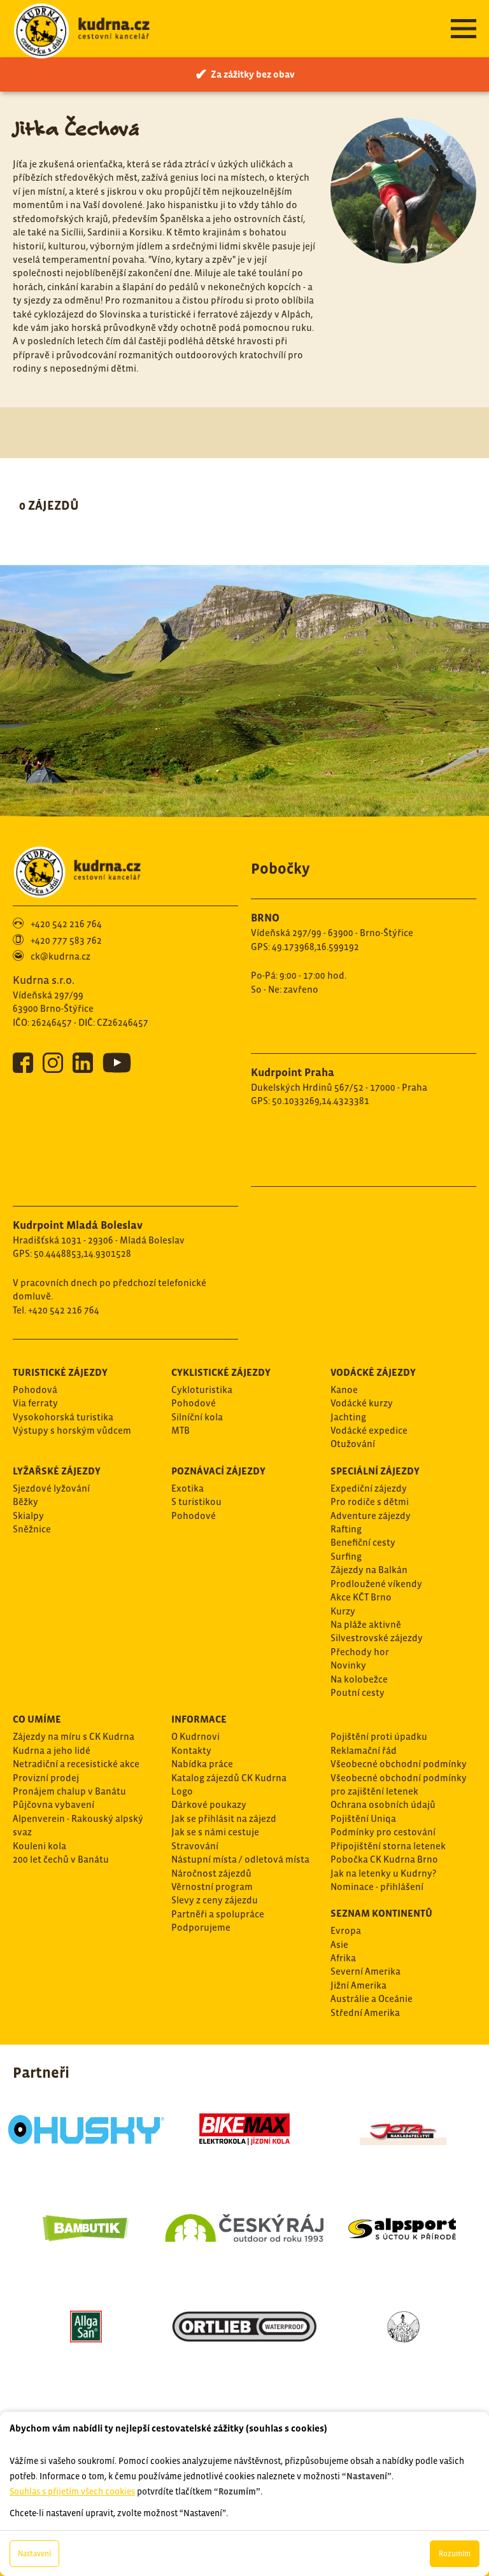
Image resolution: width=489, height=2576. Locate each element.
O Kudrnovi (195, 1736)
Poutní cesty (358, 1692)
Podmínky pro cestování (383, 1832)
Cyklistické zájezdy (221, 1372)
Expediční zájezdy (369, 1488)
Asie (339, 1944)
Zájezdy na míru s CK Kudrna (74, 1736)
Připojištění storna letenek (388, 1846)
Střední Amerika (365, 2012)
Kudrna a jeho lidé (52, 1750)
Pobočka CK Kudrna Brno (384, 1859)
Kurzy (343, 1611)
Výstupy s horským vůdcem (72, 1430)
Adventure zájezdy (371, 1515)
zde (155, 2341)
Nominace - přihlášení (377, 1886)
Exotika (188, 1488)
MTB (181, 1430)
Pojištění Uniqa (363, 1818)
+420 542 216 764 (66, 924)
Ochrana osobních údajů (383, 1804)
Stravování (195, 1846)
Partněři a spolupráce (218, 1914)
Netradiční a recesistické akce (76, 1764)
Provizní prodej (46, 1778)
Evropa (346, 1930)
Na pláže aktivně (366, 1624)
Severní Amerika (365, 1971)
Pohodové (194, 1403)
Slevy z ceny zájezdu (215, 1900)
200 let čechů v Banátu (61, 1859)
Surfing (346, 1556)
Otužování (353, 1444)
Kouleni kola (39, 1846)
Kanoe (344, 1389)
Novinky (348, 1665)
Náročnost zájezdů (211, 1873)
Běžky (25, 1501)
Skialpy (28, 1515)
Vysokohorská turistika (63, 1417)
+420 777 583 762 (66, 940)
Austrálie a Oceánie (372, 1998)
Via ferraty (35, 1403)
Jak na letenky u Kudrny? (383, 1873)
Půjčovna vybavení (53, 1804)
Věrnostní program (212, 1886)
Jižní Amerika (358, 1985)
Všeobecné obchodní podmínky (399, 1764)
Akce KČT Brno (361, 1597)
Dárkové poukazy (209, 1804)
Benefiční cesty (363, 1542)
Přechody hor (360, 1652)
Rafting (346, 1529)
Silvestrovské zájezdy (377, 1638)
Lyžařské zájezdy (57, 1471)
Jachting (348, 1417)
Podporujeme (201, 1927)
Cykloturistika (202, 1389)
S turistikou (196, 1501)
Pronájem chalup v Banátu (69, 1791)
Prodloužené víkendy (376, 1584)
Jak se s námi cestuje (215, 1832)
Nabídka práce (202, 1764)
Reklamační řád (364, 1750)
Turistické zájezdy (60, 1372)
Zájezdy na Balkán (369, 1570)
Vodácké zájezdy (373, 1372)
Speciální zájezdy (375, 1471)
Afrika (343, 1958)
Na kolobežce (359, 1679)
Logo (182, 1791)
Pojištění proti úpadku (379, 1736)
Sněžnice (32, 1529)
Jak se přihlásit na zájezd (224, 1818)
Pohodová (35, 1389)
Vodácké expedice (369, 1430)
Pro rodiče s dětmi (370, 1501)
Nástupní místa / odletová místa (240, 1859)
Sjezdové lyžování (51, 1488)
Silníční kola (197, 1417)
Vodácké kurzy (362, 1403)
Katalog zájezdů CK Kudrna (229, 1778)
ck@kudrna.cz (60, 956)
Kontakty (191, 1750)
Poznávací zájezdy (218, 1471)
